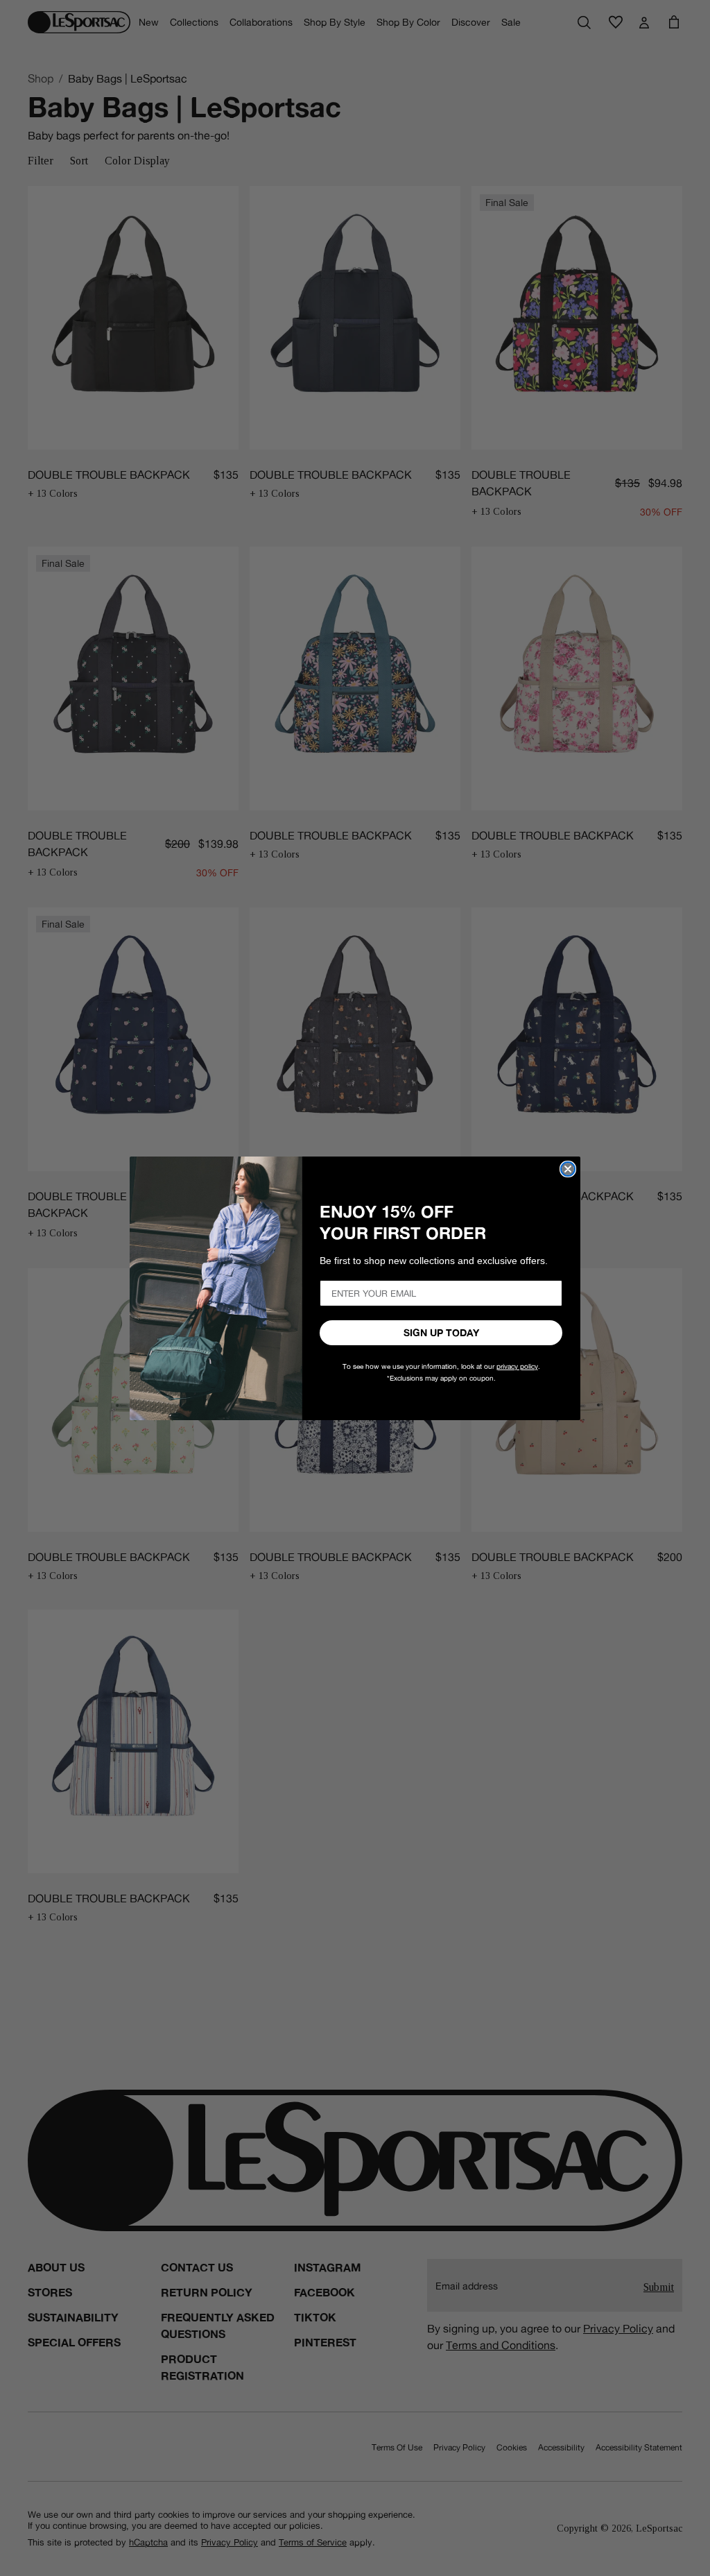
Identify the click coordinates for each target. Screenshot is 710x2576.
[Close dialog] (568, 1169)
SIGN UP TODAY (441, 1333)
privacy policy (517, 1366)
